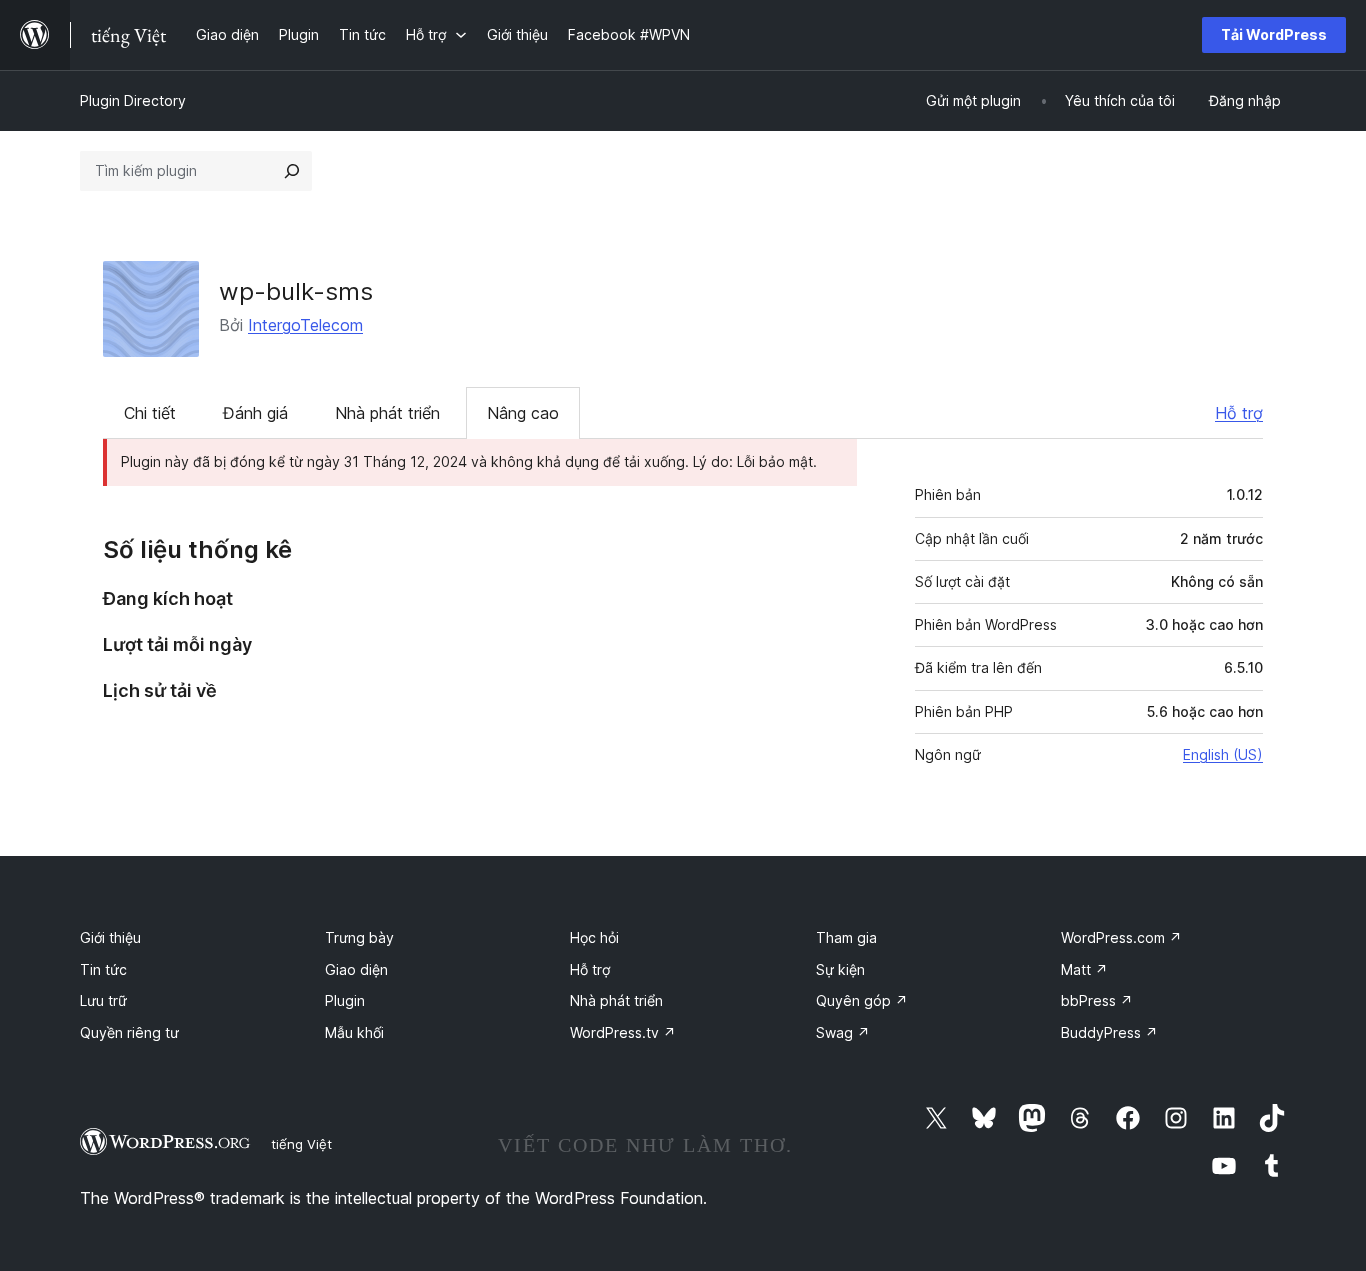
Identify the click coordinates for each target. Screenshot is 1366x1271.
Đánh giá (255, 413)
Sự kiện (840, 969)
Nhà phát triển (387, 413)
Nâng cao (523, 413)
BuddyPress (1109, 1032)
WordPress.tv (623, 1032)
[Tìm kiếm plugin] (292, 171)
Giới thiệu (110, 937)
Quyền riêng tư (129, 1032)
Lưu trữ (103, 1000)
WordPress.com (1121, 937)
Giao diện (356, 969)
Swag (843, 1032)
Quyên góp (862, 1000)
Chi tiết (150, 413)
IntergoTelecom (305, 325)
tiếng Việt (301, 1144)
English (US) (1223, 754)
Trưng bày (359, 937)
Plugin (345, 1000)
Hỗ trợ (1239, 413)
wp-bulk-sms (296, 291)
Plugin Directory (133, 100)
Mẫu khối (354, 1032)
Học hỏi (594, 937)
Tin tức (103, 969)
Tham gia (846, 937)
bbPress (1097, 1000)
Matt (1084, 969)
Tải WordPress (1274, 34)
